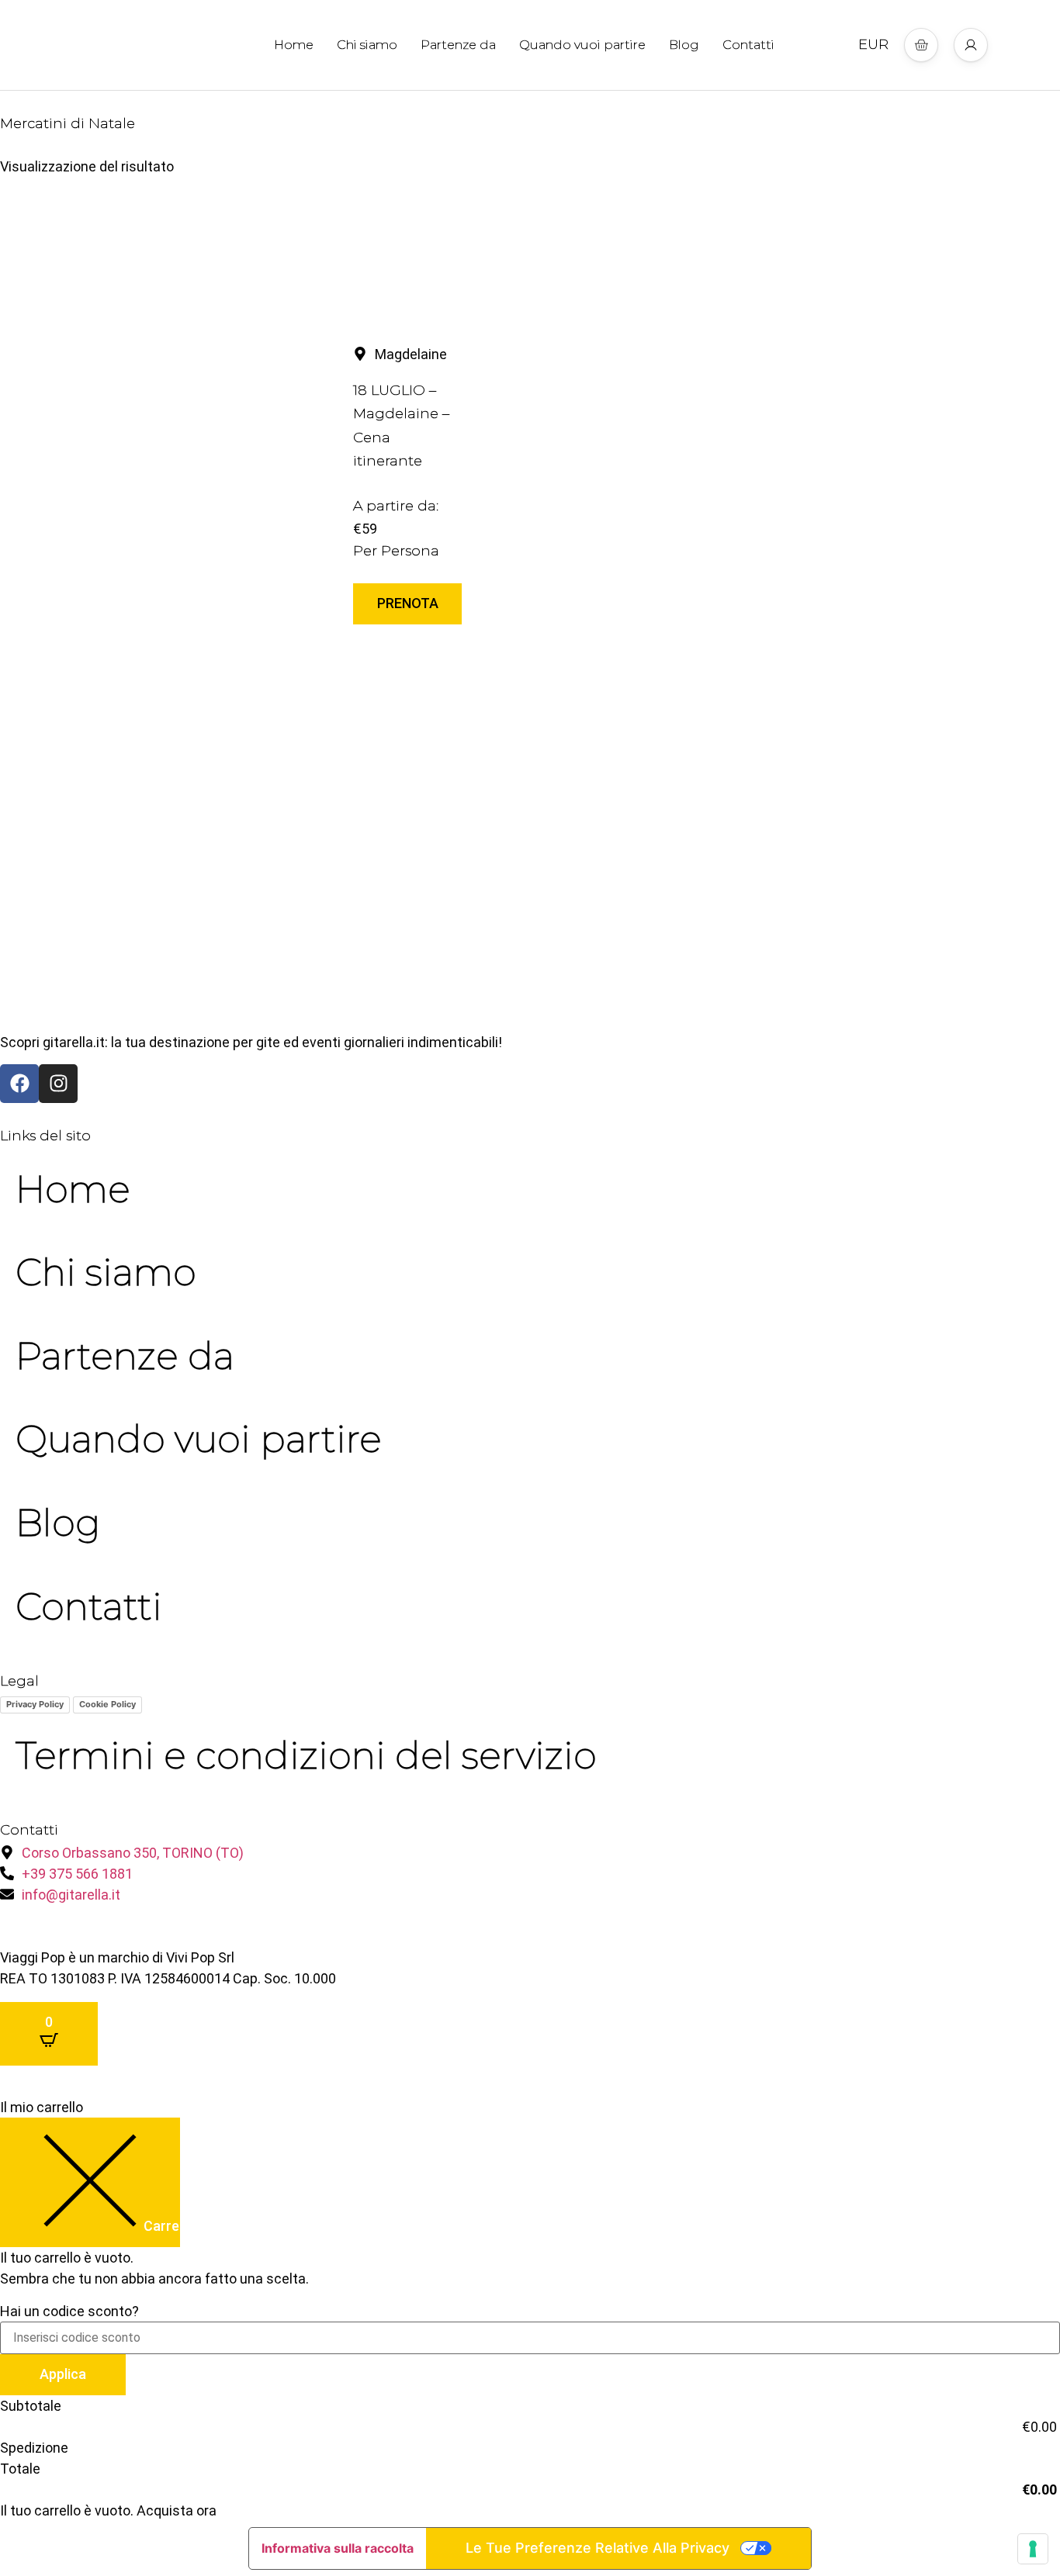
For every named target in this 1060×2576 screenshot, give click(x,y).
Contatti (748, 45)
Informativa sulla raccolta (338, 2548)
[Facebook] (19, 1084)
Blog (684, 45)
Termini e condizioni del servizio (306, 1755)
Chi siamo (367, 45)
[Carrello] (921, 45)
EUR (873, 44)
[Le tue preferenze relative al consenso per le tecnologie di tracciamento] (1033, 2549)
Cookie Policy (107, 1704)
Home (294, 45)
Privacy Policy (35, 1704)
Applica (63, 2374)
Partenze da (458, 45)
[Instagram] (58, 1084)
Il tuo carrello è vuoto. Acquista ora (108, 2510)
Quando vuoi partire (582, 45)
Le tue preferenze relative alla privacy (598, 2548)
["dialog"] (530, 2309)
